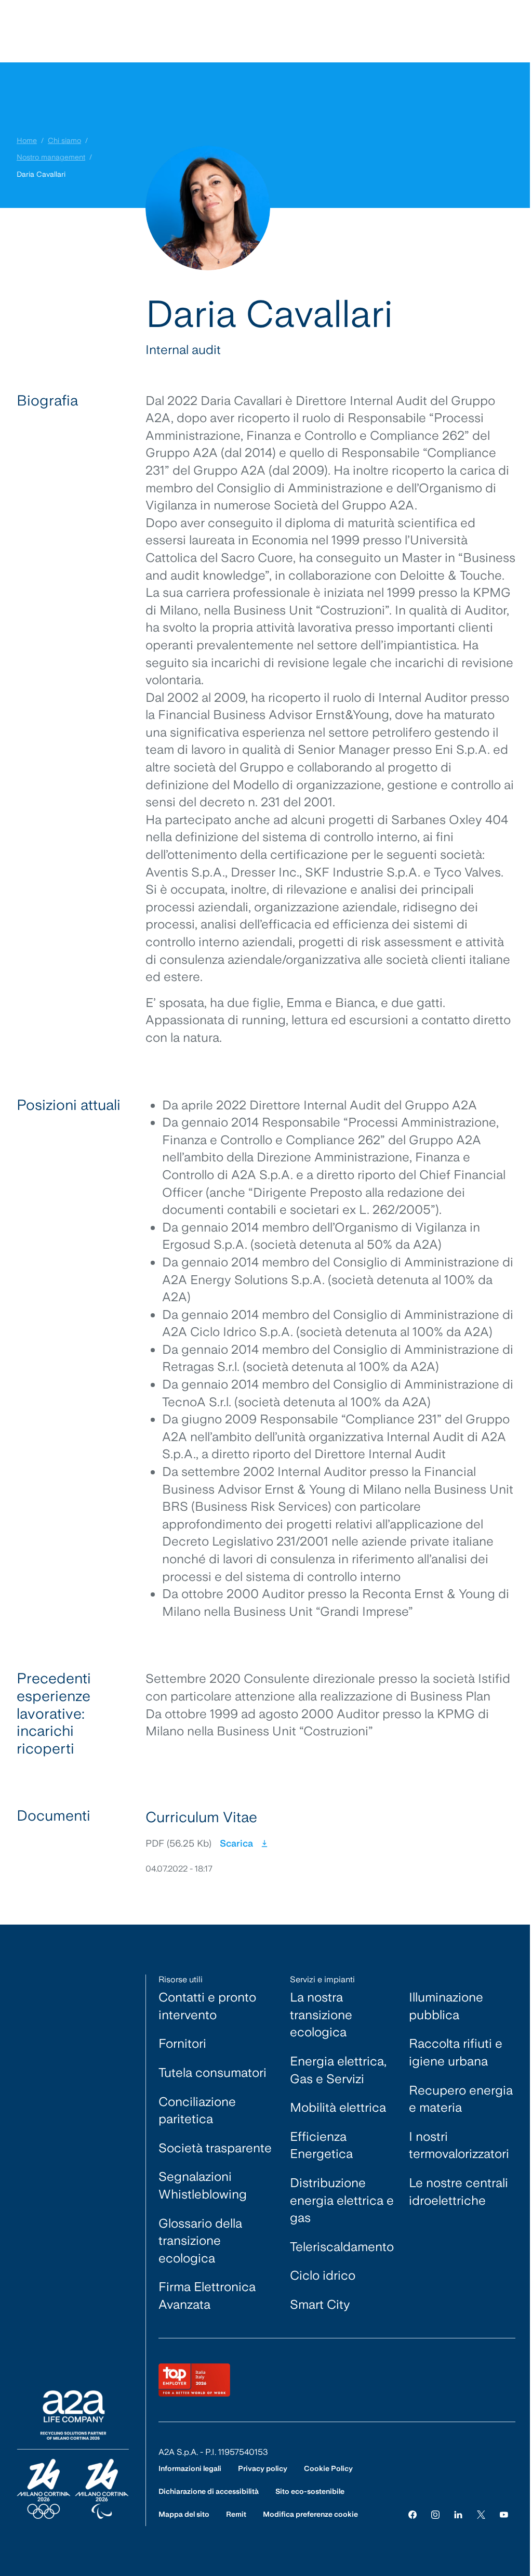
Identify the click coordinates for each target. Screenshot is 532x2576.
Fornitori (182, 2043)
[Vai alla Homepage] (73, 2455)
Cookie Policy (328, 2468)
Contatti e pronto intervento (207, 2006)
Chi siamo (64, 140)
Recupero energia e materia (461, 2099)
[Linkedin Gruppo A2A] (458, 2514)
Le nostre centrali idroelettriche (458, 2192)
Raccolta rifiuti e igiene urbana (456, 2052)
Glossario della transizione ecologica (200, 2241)
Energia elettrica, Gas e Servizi (338, 2070)
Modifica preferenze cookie (310, 2514)
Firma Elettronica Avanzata (207, 2296)
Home (27, 140)
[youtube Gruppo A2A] (504, 2514)
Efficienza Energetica (321, 2145)
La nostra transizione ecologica (321, 2015)
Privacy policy (263, 2468)
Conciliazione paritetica (197, 2110)
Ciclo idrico (323, 2275)
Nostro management (51, 157)
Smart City (320, 2304)
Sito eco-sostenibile (310, 2491)
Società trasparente (215, 2148)
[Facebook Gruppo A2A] (413, 2514)
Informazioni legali (190, 2468)
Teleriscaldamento (342, 2247)
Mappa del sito (184, 2514)
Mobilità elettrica (338, 2107)
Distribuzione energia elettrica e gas (342, 2200)
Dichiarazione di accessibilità (209, 2491)
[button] (330, 1841)
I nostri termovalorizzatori (459, 2145)
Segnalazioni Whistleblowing (203, 2185)
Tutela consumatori (212, 2072)
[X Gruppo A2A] (481, 2514)
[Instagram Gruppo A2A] (435, 2514)
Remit (236, 2514)
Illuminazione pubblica (446, 2006)
